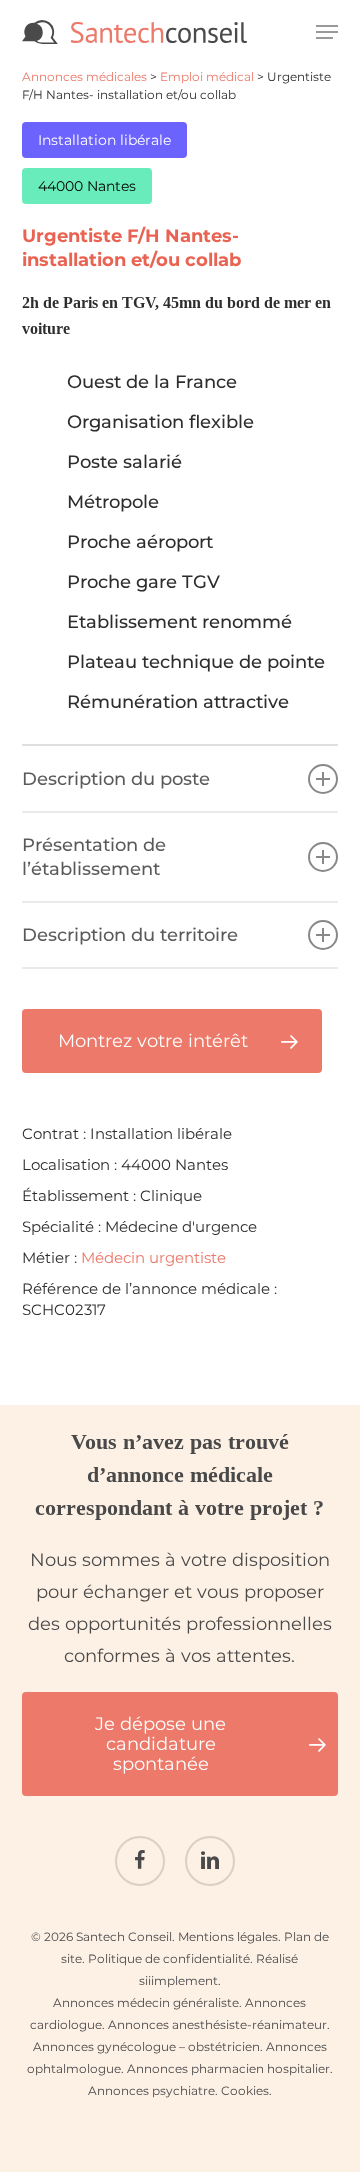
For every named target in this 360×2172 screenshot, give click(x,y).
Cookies (245, 2090)
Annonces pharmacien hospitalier (228, 2068)
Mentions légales (228, 1936)
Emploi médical (207, 76)
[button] (327, 32)
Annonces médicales (84, 76)
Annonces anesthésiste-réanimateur (217, 2024)
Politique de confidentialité (169, 1958)
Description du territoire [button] (130, 935)
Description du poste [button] (116, 779)
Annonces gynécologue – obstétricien (146, 2046)
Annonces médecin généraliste (146, 2002)
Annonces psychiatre (151, 2090)
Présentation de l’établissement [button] (94, 857)
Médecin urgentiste (153, 1257)
